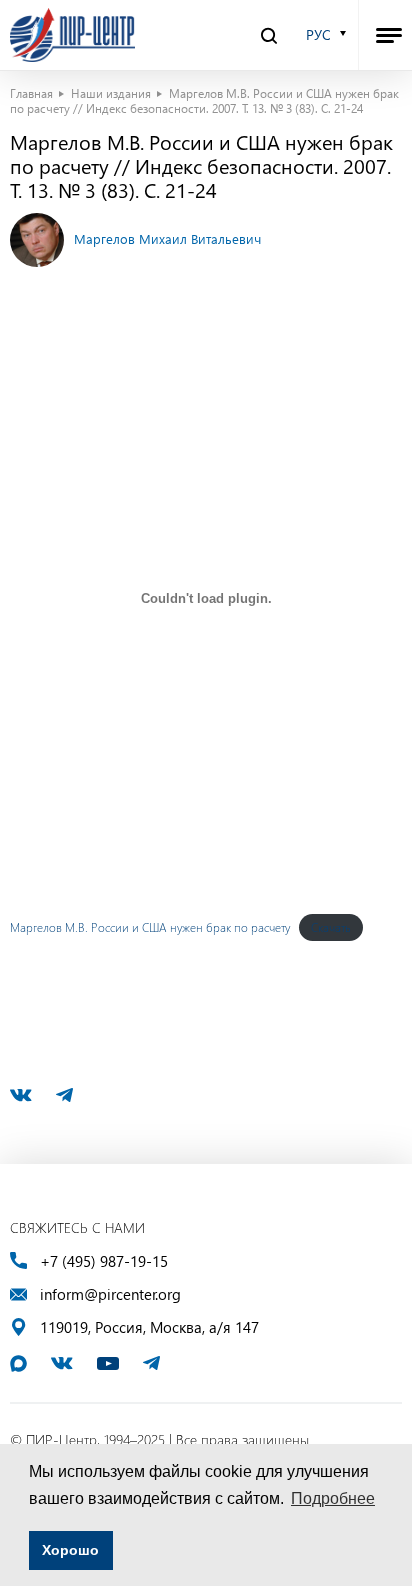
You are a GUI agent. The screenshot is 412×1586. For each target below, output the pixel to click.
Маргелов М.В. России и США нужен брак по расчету (150, 927)
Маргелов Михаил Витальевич (167, 238)
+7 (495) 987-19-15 (104, 1261)
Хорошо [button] (70, 1550)
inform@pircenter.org (110, 1294)
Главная (31, 93)
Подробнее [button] (333, 1498)
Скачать (331, 927)
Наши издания (111, 93)
